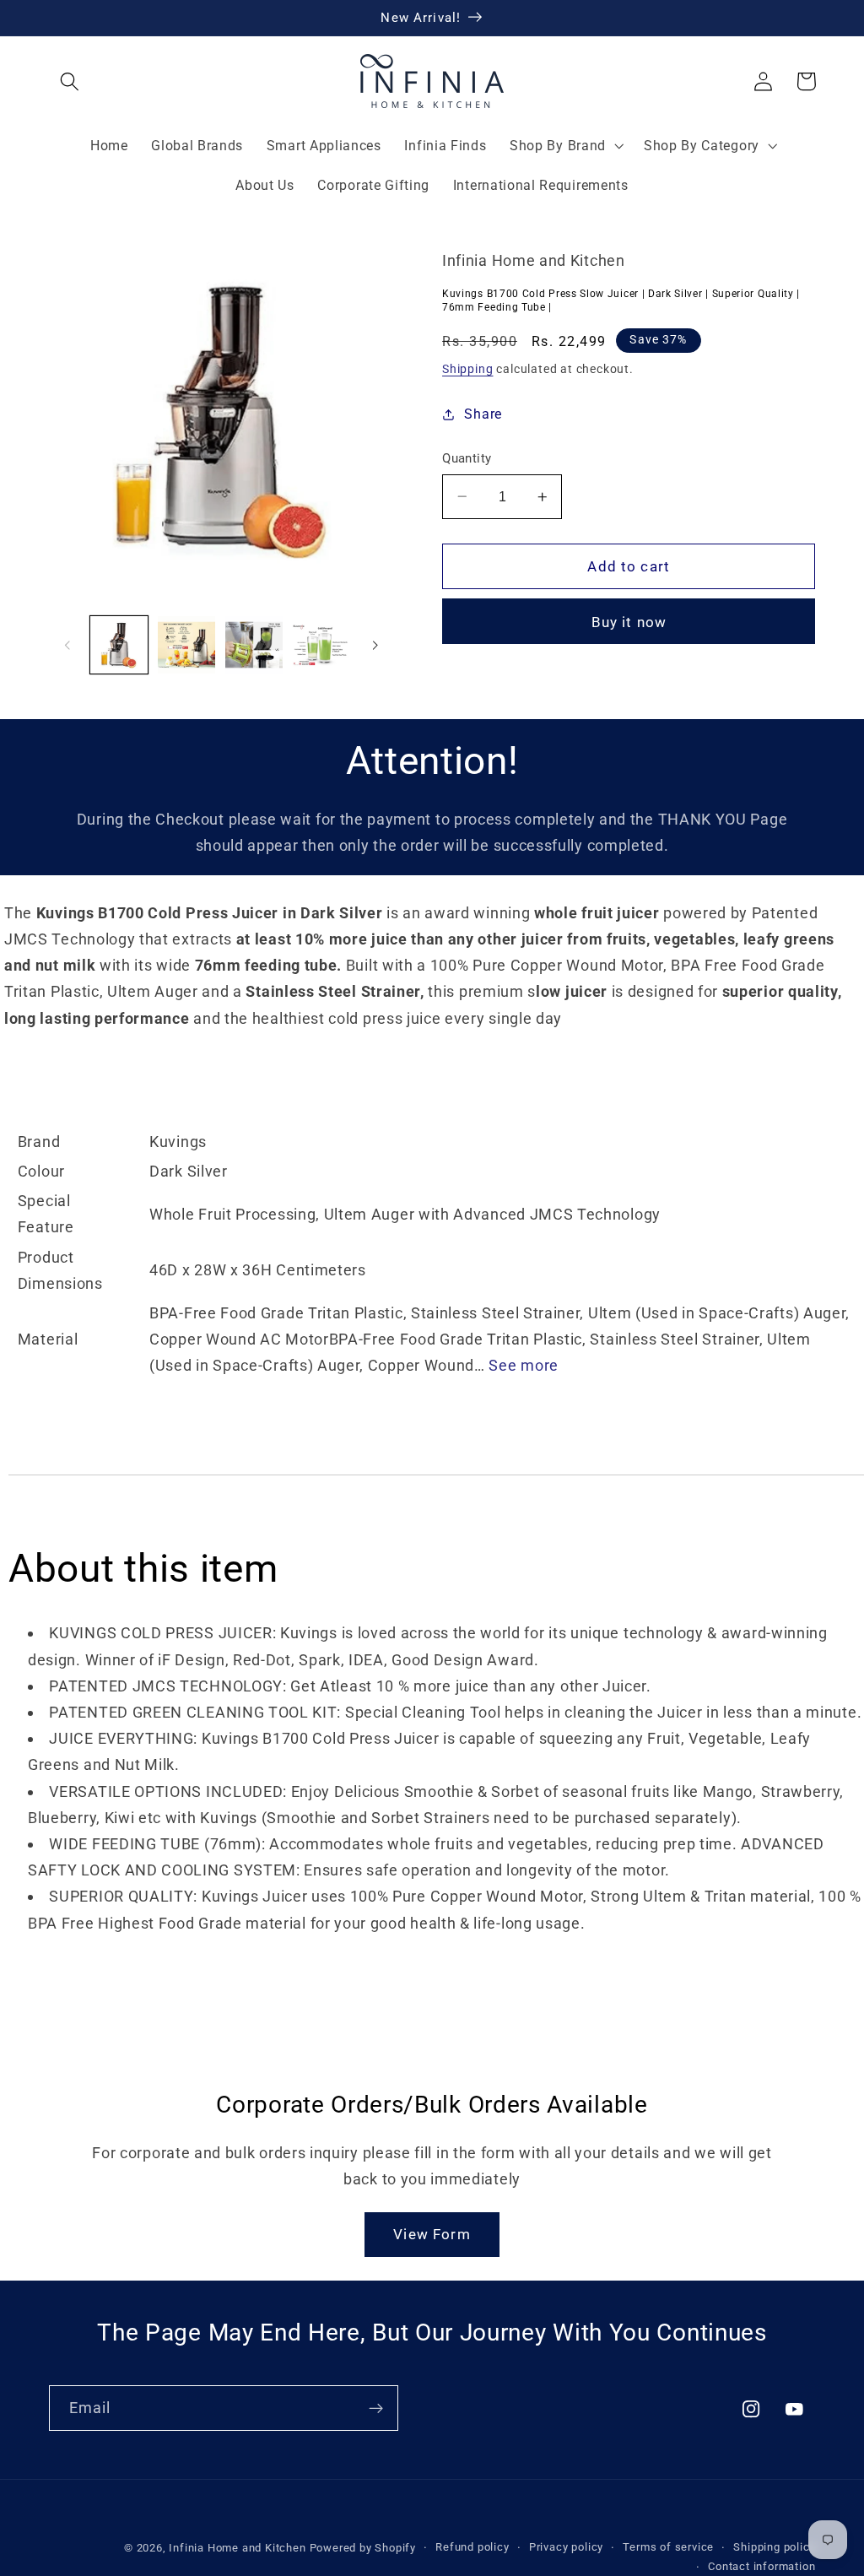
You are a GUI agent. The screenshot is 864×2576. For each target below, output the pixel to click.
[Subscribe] (376, 2408)
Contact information (761, 2566)
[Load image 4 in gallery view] (321, 645)
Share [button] (483, 414)
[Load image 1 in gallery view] (119, 645)
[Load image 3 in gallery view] (254, 645)
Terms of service (668, 2547)
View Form (432, 2234)
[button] (70, 81)
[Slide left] (67, 645)
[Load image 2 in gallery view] (186, 645)
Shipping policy (774, 2547)
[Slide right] (375, 645)
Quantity (467, 458)
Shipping (467, 369)
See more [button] (524, 1365)
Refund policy (472, 2547)
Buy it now (629, 622)
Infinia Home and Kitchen (237, 2548)
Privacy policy (566, 2547)
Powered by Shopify (363, 2548)
